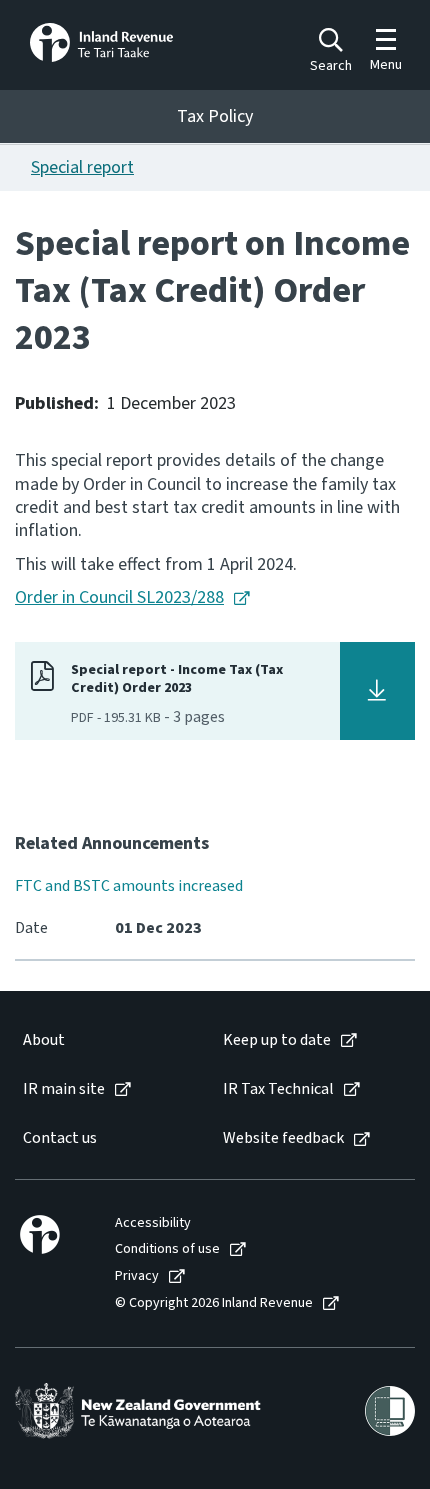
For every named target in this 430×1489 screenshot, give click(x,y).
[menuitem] (102, 1040)
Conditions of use (167, 1249)
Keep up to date (277, 1040)
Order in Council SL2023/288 (119, 597)
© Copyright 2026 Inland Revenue (214, 1303)
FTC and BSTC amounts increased (129, 886)
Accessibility (153, 1223)
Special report (82, 167)
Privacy (137, 1276)
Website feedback (283, 1138)
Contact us (60, 1138)
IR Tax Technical (278, 1089)
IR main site (64, 1089)
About (44, 1040)
